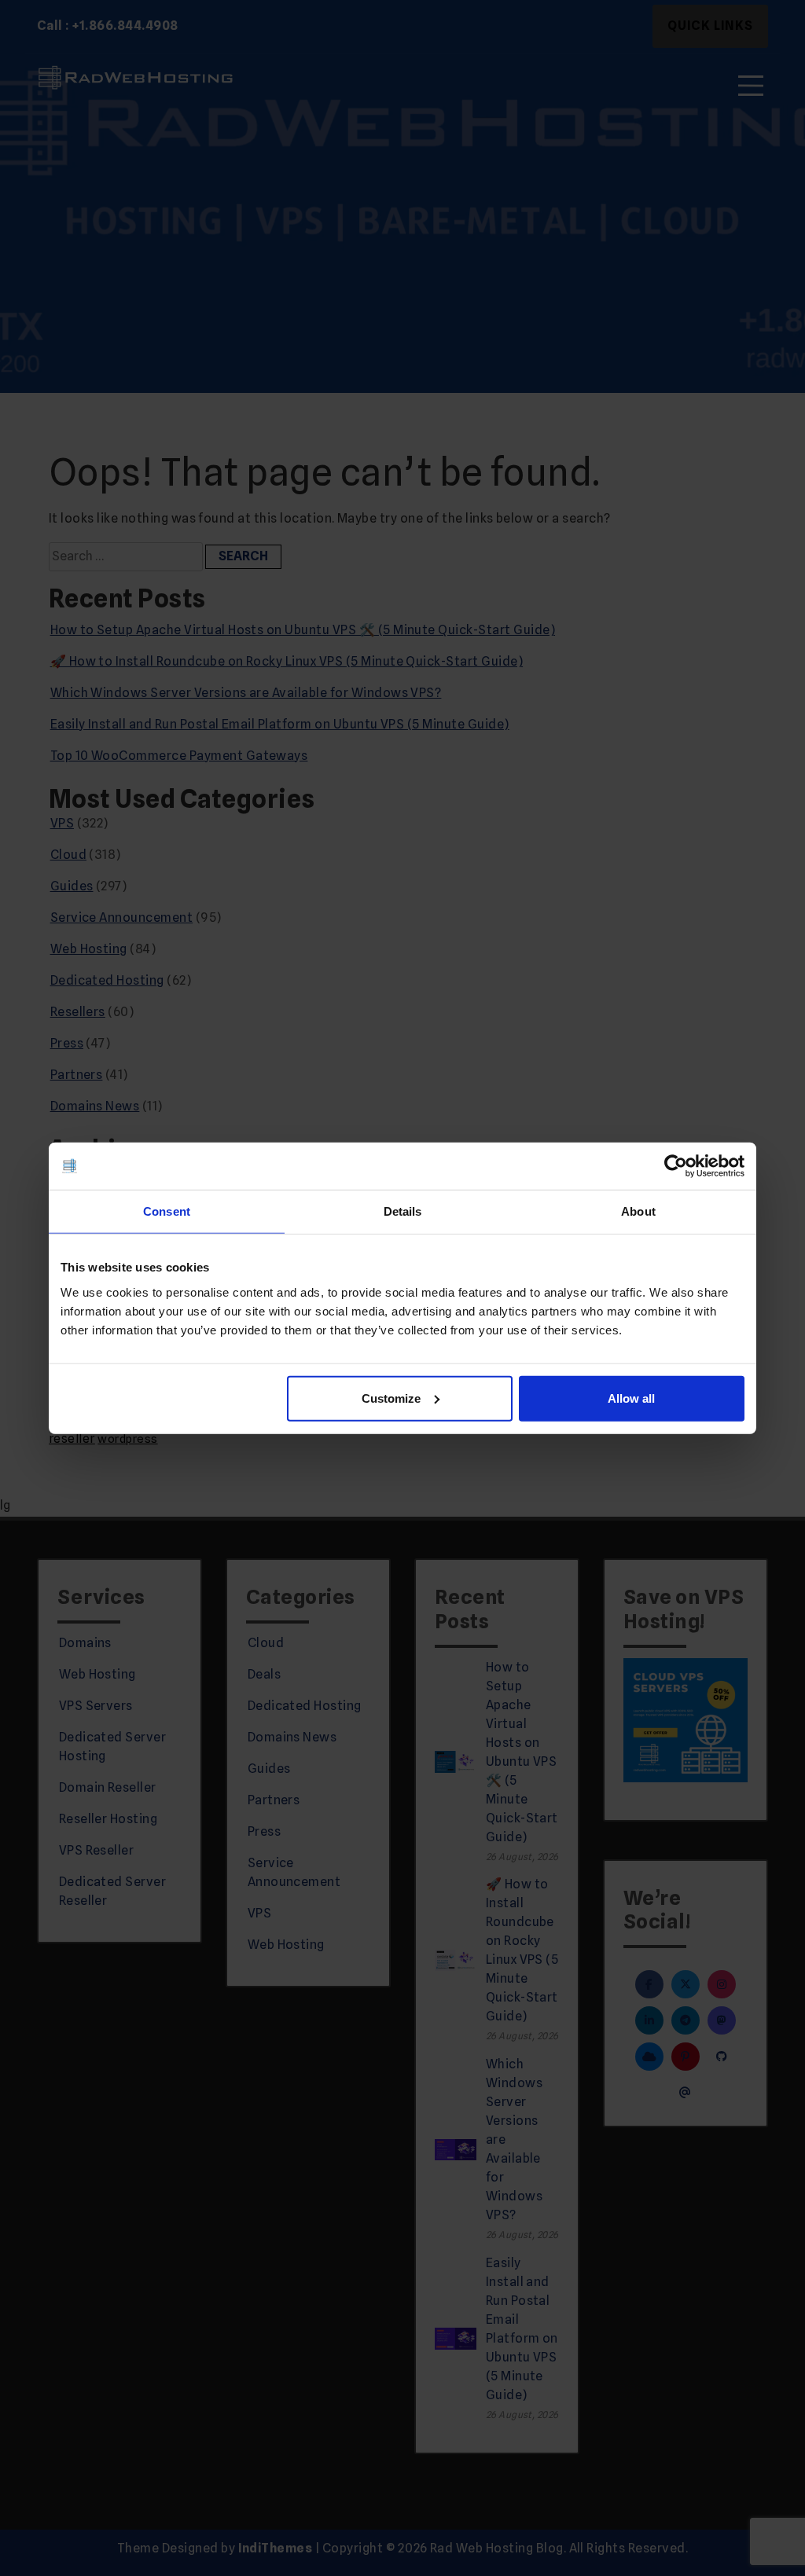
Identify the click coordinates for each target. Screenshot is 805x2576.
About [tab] (638, 1211)
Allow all (631, 1398)
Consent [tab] (167, 1211)
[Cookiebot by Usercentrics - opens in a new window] (676, 1166)
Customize (391, 1398)
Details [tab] (403, 1211)
